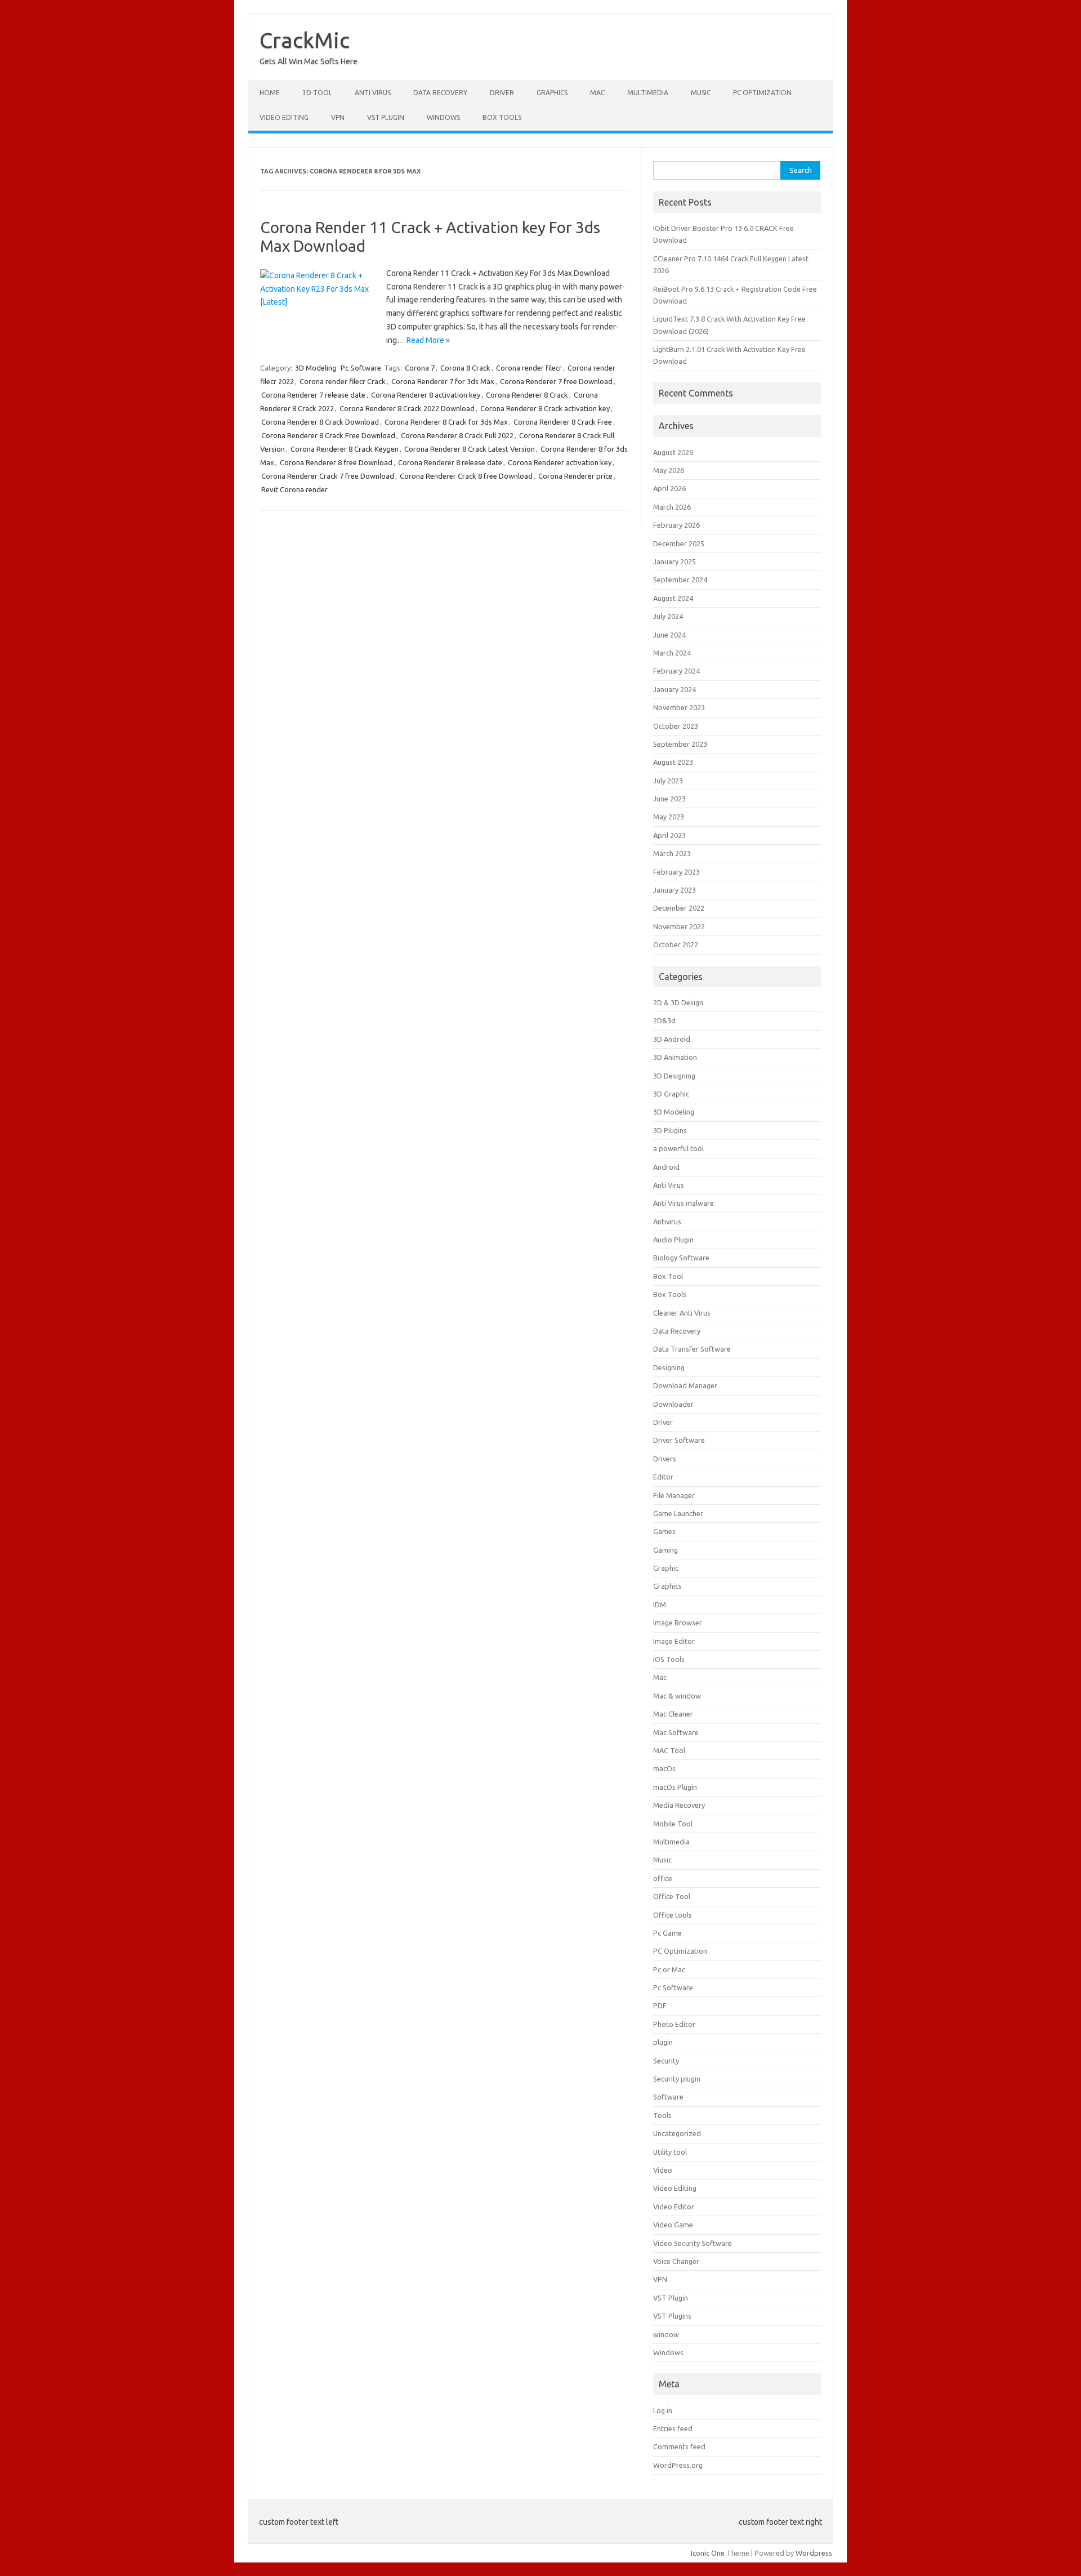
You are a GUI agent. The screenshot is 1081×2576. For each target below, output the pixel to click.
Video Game (673, 2225)
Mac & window (677, 1696)
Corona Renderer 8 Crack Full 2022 (457, 435)
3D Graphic (671, 1094)
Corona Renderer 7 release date (313, 395)
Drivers (665, 1459)
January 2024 (674, 689)
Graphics (552, 93)
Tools (662, 2115)
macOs (664, 1768)
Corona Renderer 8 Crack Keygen (345, 449)
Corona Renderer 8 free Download (336, 462)
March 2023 (672, 853)
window (666, 2334)
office (663, 1878)
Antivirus (667, 1222)
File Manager (674, 1495)
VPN (338, 117)
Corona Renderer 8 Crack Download (320, 422)
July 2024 (668, 616)
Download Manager (685, 1385)
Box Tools (502, 117)
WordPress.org (678, 2465)
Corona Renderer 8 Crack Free (563, 422)
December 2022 (679, 908)
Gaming (665, 1550)
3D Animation (675, 1057)
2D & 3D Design (678, 1002)
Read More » (428, 340)
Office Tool (672, 1896)
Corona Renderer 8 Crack (527, 395)
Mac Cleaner (673, 1714)
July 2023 (668, 781)
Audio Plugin (673, 1240)
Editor (663, 1477)
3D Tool (317, 93)
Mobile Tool (673, 1824)
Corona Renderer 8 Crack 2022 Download (407, 408)
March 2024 (672, 653)
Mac (597, 93)
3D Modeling (316, 368)
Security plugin (677, 2079)
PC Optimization (762, 93)
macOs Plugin (675, 1787)
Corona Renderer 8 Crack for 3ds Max (446, 422)
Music (701, 93)
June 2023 (669, 799)
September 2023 (680, 744)
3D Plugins (670, 1130)
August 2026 (673, 452)
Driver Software (679, 1440)
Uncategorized (677, 2133)
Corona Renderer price (575, 476)
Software (668, 2097)
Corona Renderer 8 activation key (426, 395)
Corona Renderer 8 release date (450, 462)
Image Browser (678, 1623)
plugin (663, 2042)
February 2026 (676, 525)
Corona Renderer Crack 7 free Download (328, 476)
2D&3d (664, 1020)
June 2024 (669, 635)
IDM (660, 1605)
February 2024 (676, 671)
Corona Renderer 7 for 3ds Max (443, 381)
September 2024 (680, 580)
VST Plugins (672, 2316)
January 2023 (674, 890)
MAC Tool (669, 1750)
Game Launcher (678, 1513)
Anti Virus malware (684, 1203)
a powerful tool (678, 1148)
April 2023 (669, 835)
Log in (663, 2410)
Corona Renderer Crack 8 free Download (466, 476)
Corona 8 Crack (465, 368)
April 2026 (669, 488)
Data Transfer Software (692, 1349)
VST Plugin (386, 117)
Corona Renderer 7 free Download (556, 381)
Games (664, 1531)
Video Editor (674, 2207)
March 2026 (672, 507)
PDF (660, 2005)
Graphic (666, 1568)
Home (270, 93)
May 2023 (669, 817)
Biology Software (681, 1258)
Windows (443, 117)
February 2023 (676, 872)
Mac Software (676, 1732)
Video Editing (284, 117)
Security (666, 2061)
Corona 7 (420, 368)
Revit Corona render (294, 489)
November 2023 (679, 707)
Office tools (673, 1915)
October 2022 (676, 944)
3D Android (672, 1039)
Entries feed (673, 2428)
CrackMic (305, 40)
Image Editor (674, 1641)
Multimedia (648, 93)
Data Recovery (440, 93)
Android (666, 1167)
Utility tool (670, 2152)
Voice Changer (676, 2261)
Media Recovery (679, 1805)
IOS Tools (669, 1659)
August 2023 (673, 762)
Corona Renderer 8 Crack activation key (545, 408)
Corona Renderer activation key (560, 462)
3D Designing (674, 1076)
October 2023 (676, 726)
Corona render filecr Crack (343, 381)
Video (663, 2170)
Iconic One (708, 2553)
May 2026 (669, 470)
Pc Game (667, 1933)
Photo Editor (674, 2024)
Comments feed (679, 2446)
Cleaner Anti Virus (682, 1313)
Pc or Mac (669, 1969)
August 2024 (673, 598)
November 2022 (679, 926)
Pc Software (361, 368)
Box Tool (668, 1276)
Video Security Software (693, 2243)
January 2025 (674, 561)
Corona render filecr (529, 368)
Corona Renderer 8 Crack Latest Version (470, 449)
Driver (502, 93)
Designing (669, 1367)
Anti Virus (373, 93)
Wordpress (814, 2553)
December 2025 (679, 543)
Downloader (673, 1404)
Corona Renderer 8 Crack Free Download (328, 435)
